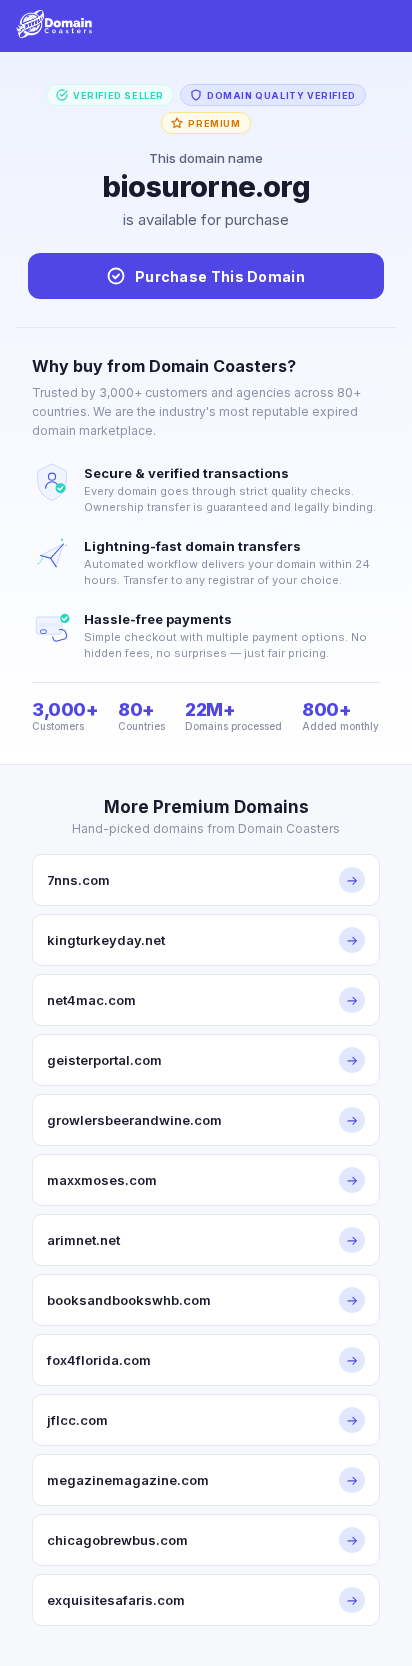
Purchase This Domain (220, 276)
